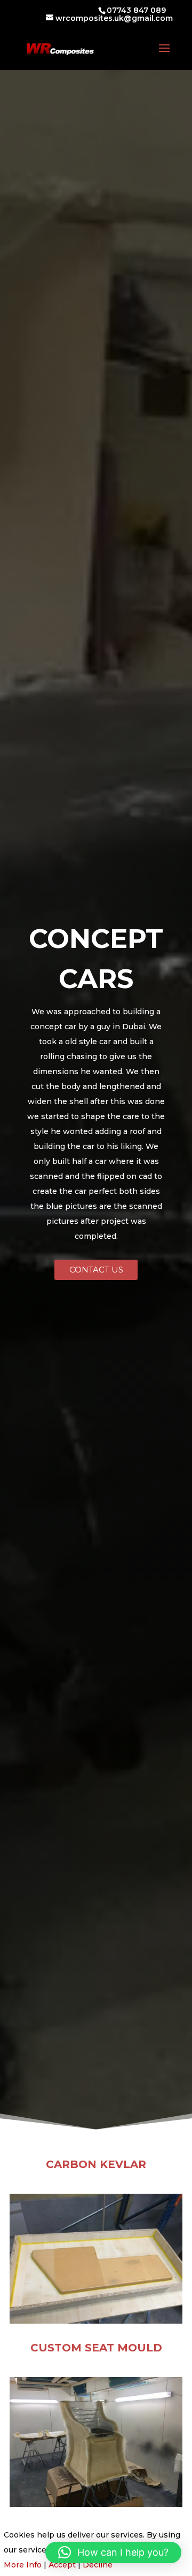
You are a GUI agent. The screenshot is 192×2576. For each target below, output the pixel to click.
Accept (62, 2565)
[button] (113, 2552)
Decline (98, 2565)
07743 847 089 (136, 10)
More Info (23, 2565)
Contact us (96, 1270)
